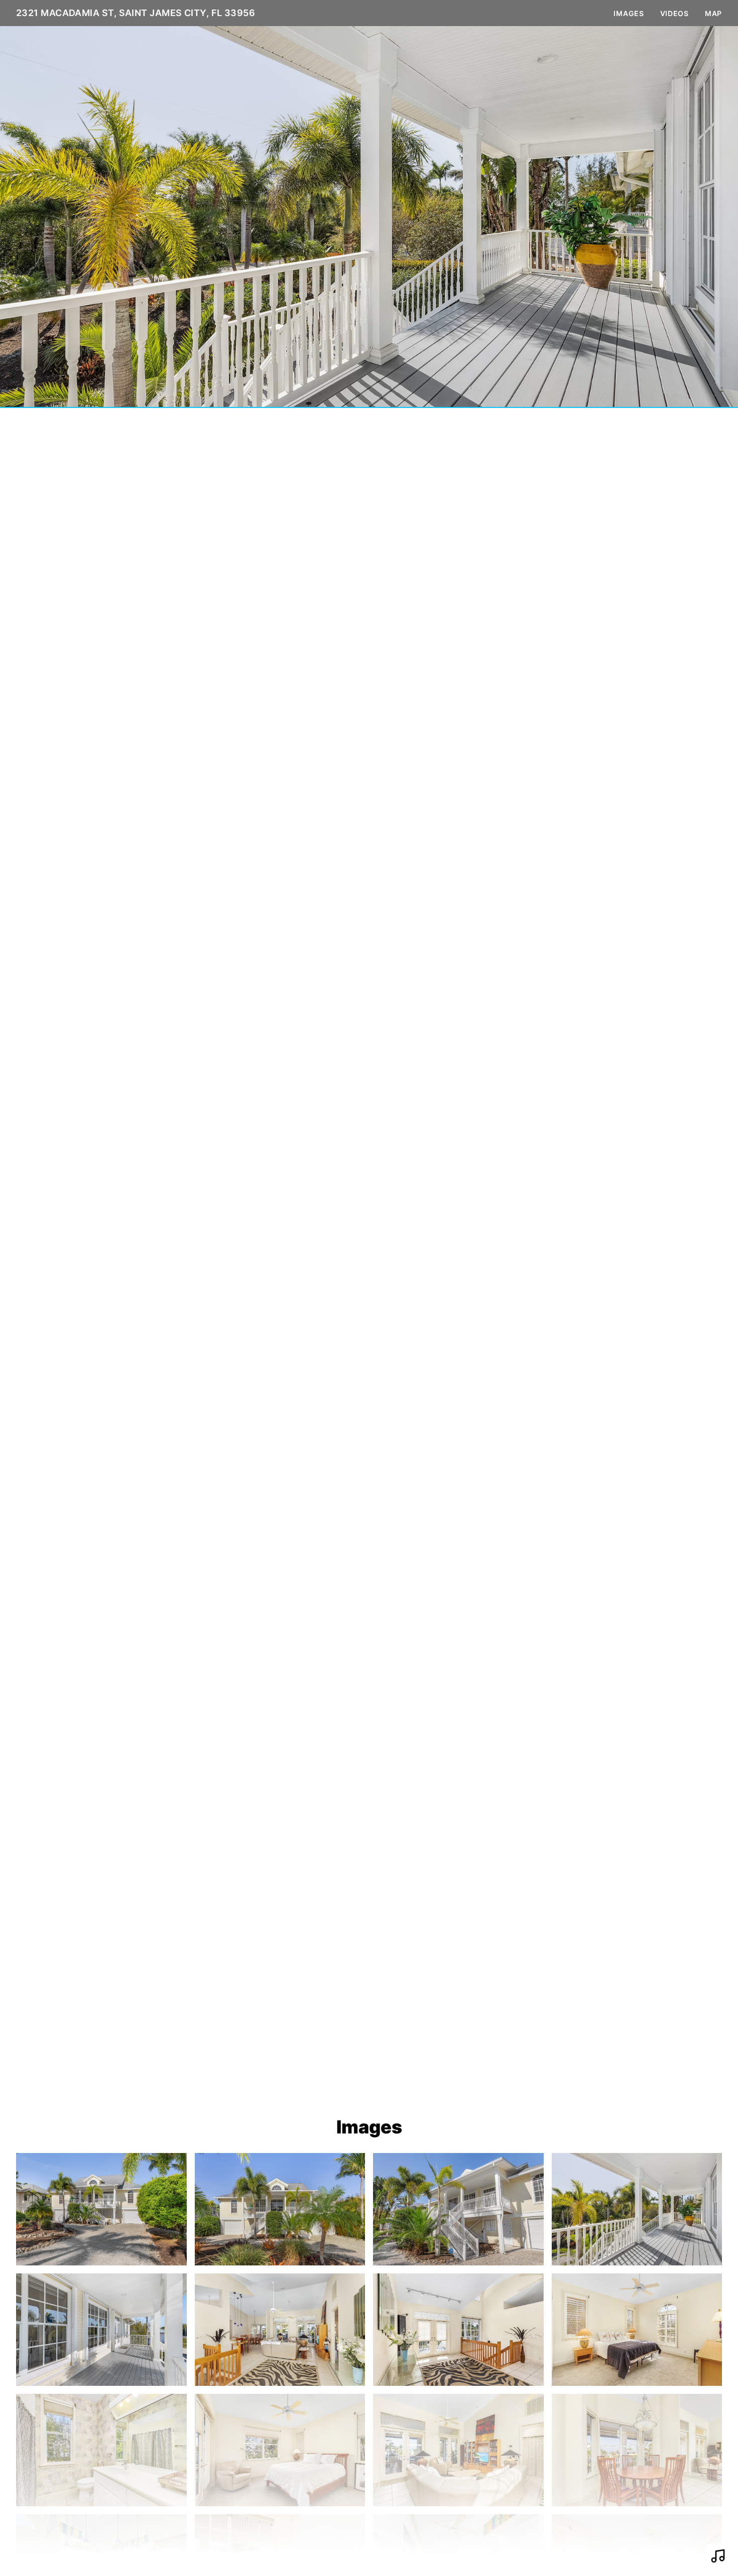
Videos (674, 13)
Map (713, 13)
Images (629, 13)
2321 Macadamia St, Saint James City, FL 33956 (136, 13)
